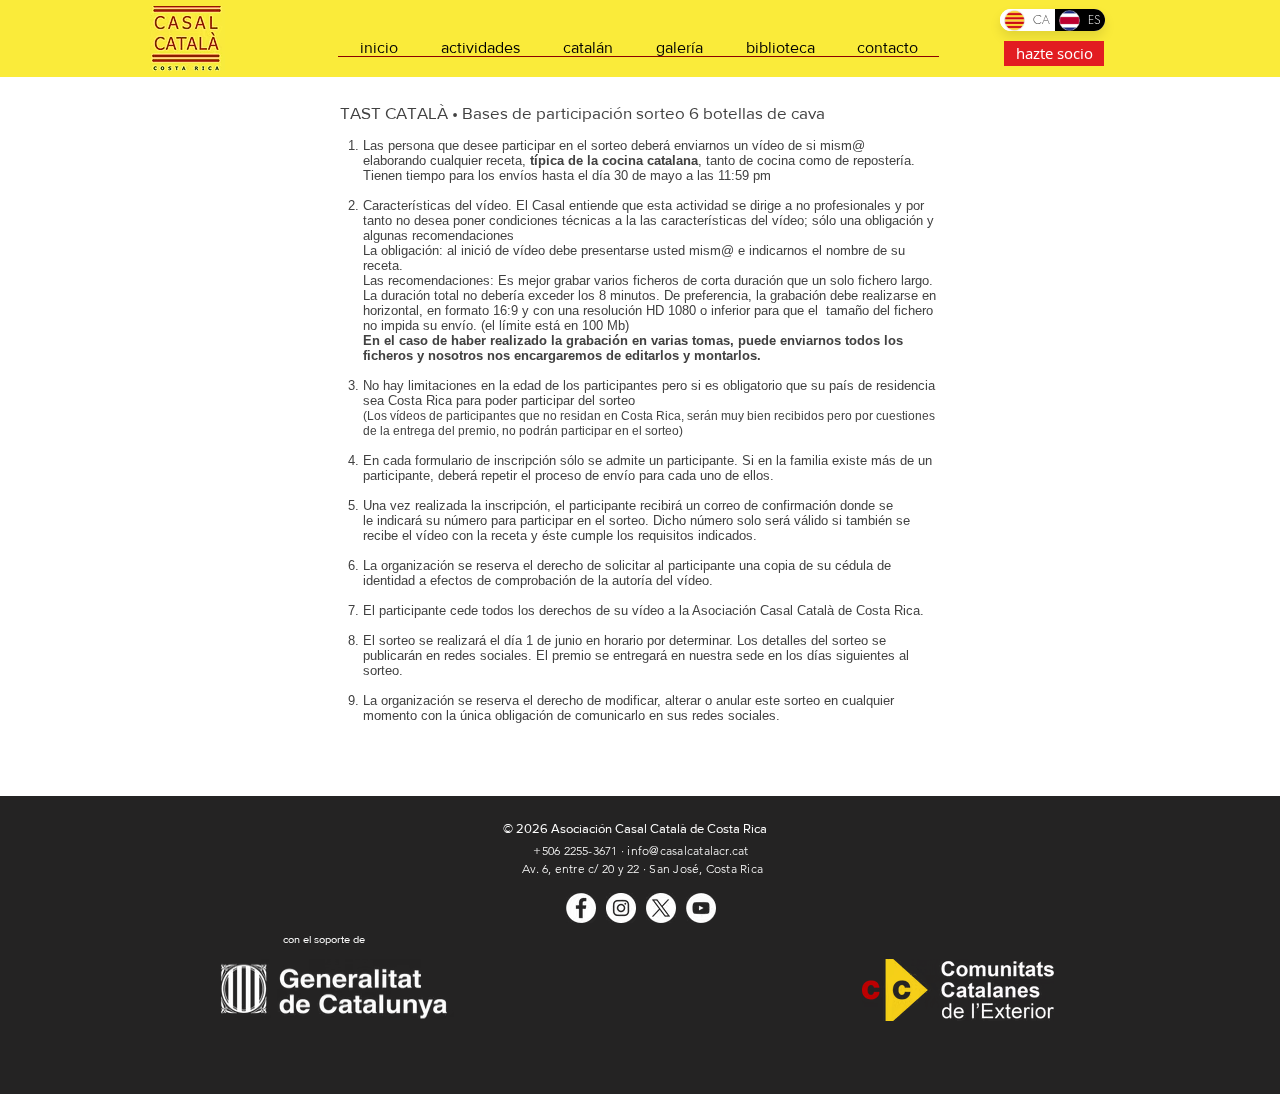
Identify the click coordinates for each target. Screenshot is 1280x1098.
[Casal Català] (581, 908)
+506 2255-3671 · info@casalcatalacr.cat (640, 850)
